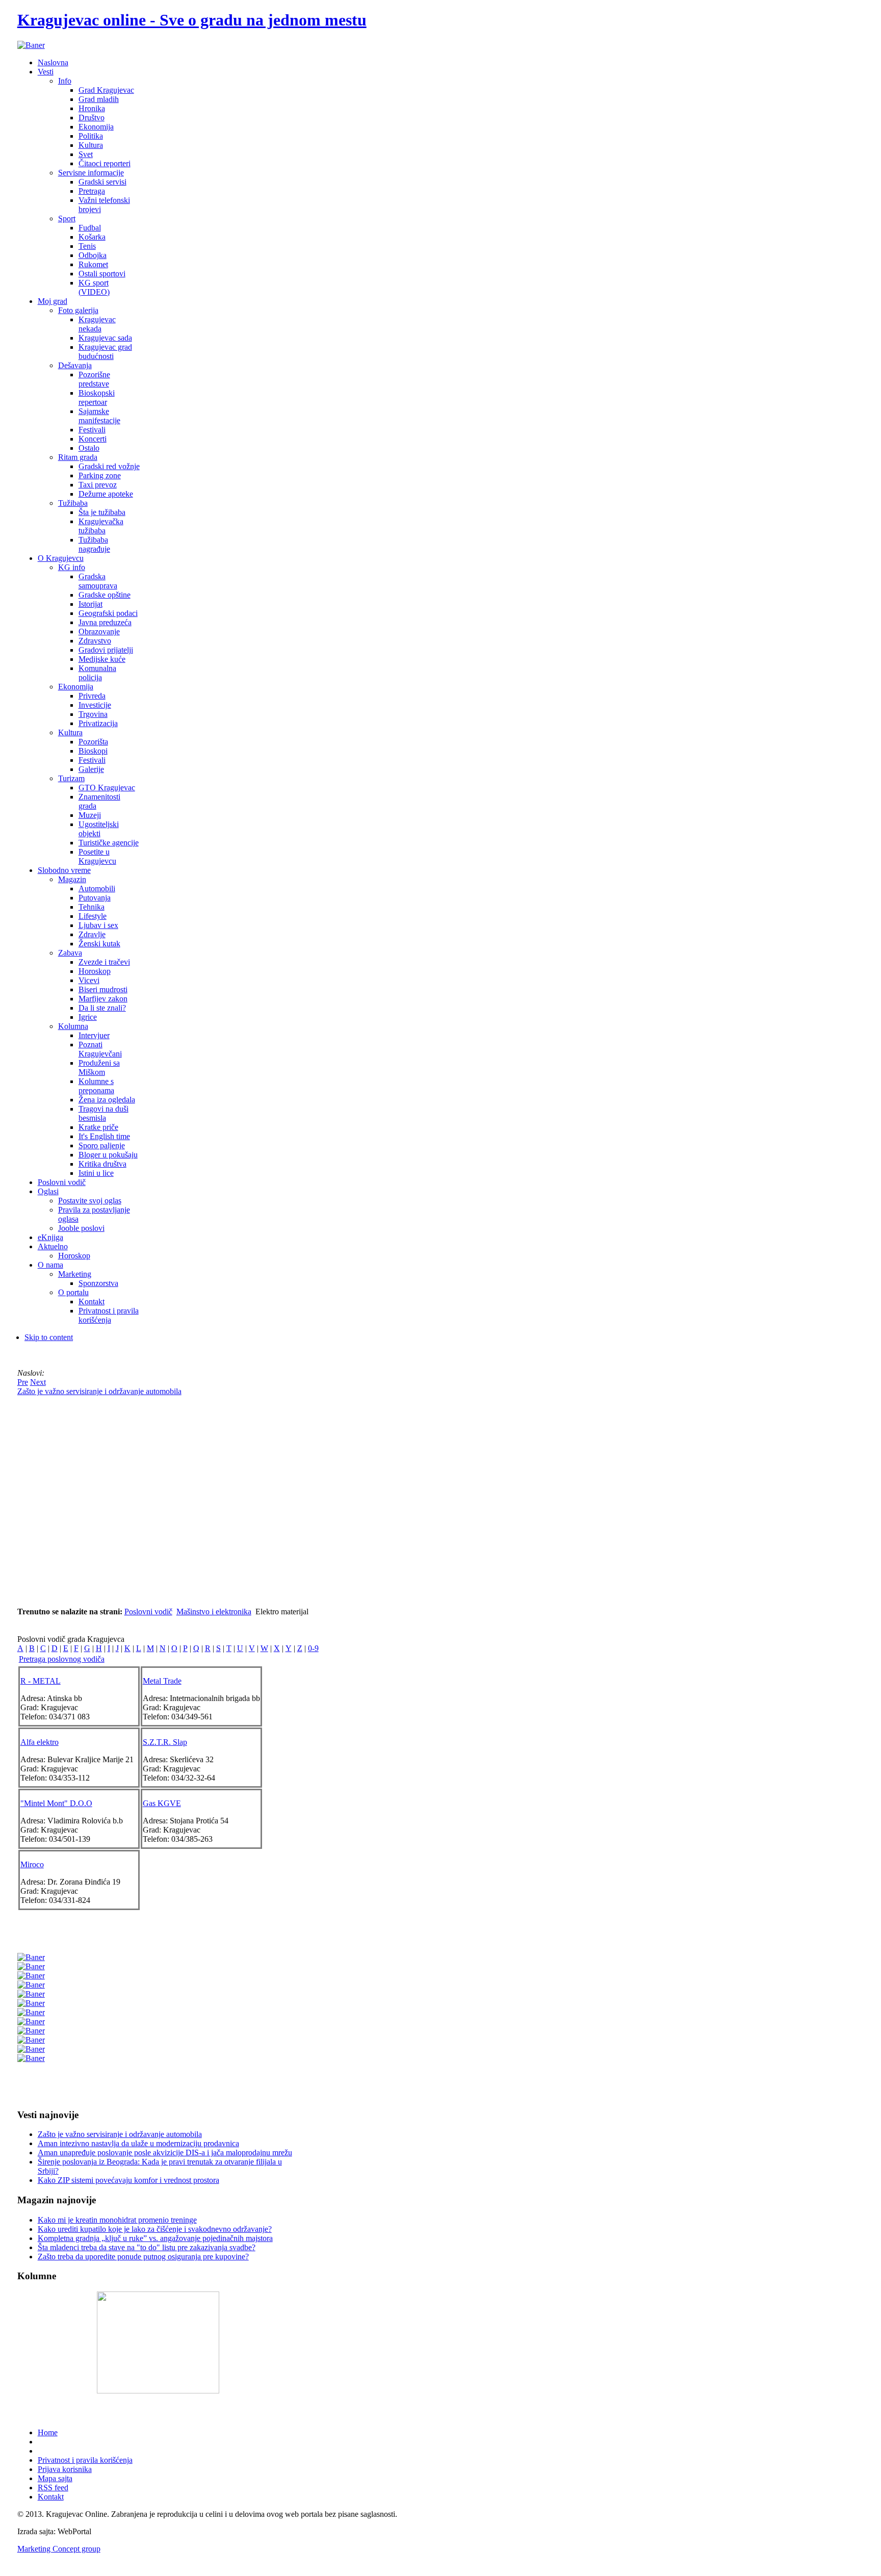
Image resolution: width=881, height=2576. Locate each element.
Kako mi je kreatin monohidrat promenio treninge (117, 2220)
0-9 (313, 1648)
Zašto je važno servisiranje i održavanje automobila (120, 2134)
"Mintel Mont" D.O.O (56, 1803)
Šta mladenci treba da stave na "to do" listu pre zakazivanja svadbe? (147, 2247)
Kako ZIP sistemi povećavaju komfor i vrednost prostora (128, 2180)
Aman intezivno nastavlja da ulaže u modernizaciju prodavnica (138, 2143)
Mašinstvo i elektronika (214, 1612)
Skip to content (49, 1337)
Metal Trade (162, 1681)
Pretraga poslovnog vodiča (62, 1659)
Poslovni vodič (148, 1612)
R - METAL (41, 1681)
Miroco (32, 1864)
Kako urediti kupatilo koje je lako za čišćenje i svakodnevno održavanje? (155, 2229)
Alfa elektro (40, 1742)
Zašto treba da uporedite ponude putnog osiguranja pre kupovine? (143, 2257)
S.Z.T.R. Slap (165, 1742)
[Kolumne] (158, 2391)
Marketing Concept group (59, 2549)
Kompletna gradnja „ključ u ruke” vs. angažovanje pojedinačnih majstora (155, 2238)
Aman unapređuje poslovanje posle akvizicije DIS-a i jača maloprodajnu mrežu (165, 2153)
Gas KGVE (162, 1803)
